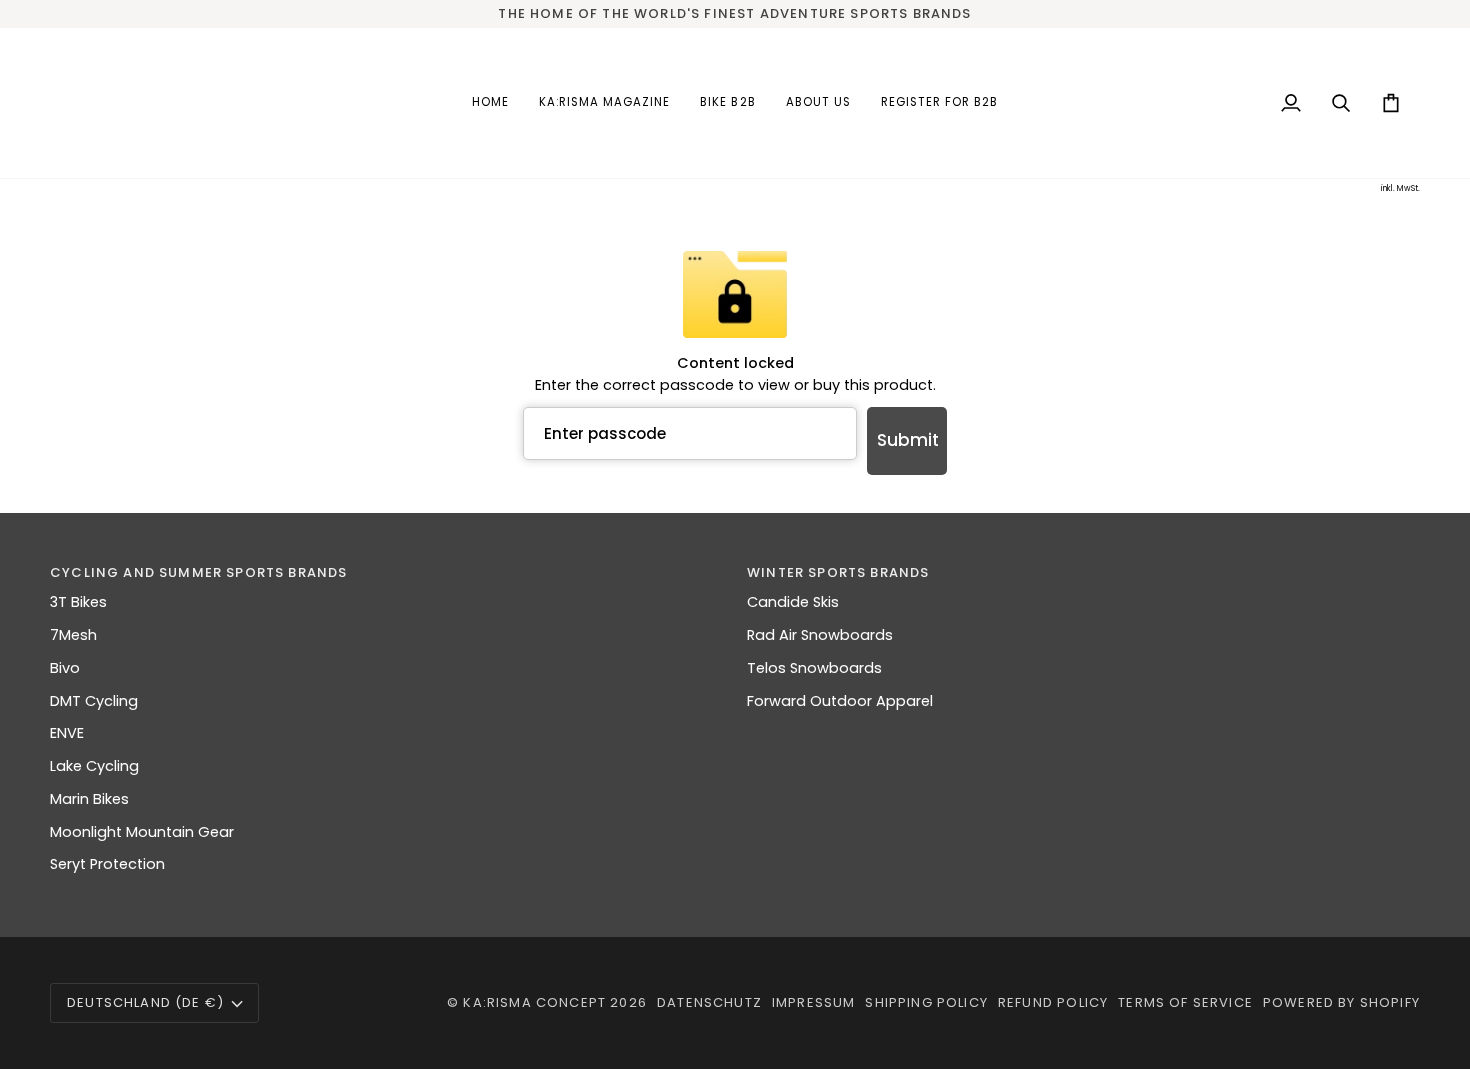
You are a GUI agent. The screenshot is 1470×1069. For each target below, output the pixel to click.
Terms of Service (1185, 1002)
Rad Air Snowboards (820, 635)
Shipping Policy (926, 1002)
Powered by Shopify (1341, 1002)
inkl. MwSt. (1400, 188)
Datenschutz (709, 1002)
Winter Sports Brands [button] (838, 572)
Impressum (814, 1002)
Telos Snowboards (814, 668)
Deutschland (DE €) (145, 1002)
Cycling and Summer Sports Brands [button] (198, 572)
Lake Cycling (94, 766)
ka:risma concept (534, 1002)
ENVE (67, 733)
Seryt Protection (107, 864)
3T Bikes (78, 602)
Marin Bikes (89, 799)
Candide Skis (793, 602)
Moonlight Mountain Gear (142, 832)
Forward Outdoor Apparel (840, 701)
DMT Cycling (94, 701)
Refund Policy (1053, 1002)
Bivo (65, 668)
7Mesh (73, 635)
